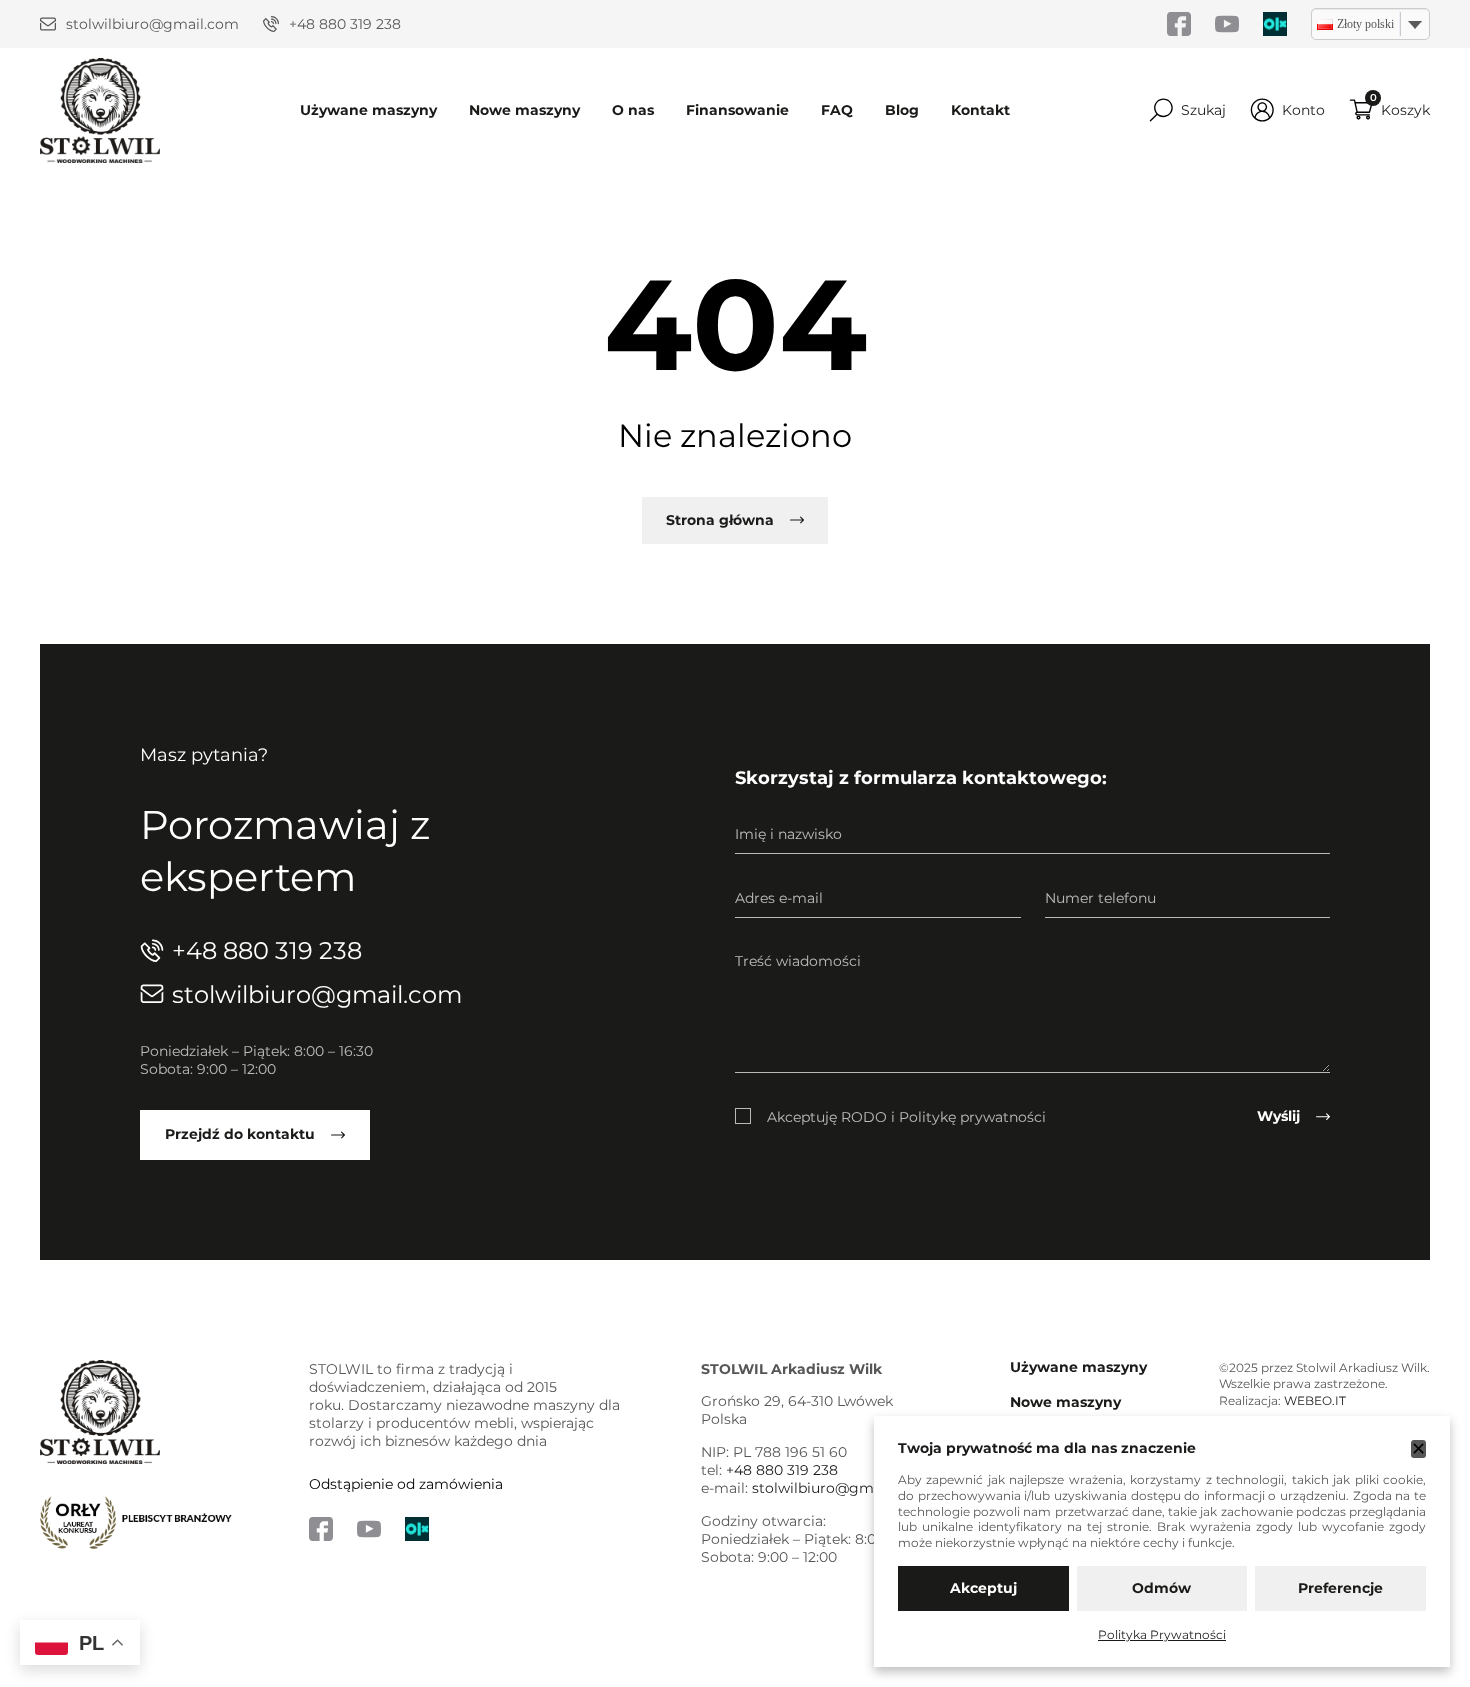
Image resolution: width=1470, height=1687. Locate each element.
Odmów (1161, 1588)
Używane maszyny (368, 110)
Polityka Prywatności (1162, 1634)
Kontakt (980, 110)
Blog (902, 110)
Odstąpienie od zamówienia (406, 1484)
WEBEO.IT (1315, 1400)
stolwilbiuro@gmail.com (152, 24)
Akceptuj (983, 1588)
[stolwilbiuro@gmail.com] (48, 24)
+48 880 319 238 (345, 24)
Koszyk (1405, 110)
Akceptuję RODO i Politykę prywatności (906, 1117)
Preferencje (1340, 1588)
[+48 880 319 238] (271, 24)
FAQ (837, 110)
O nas (633, 110)
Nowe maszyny (524, 110)
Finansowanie (737, 110)
